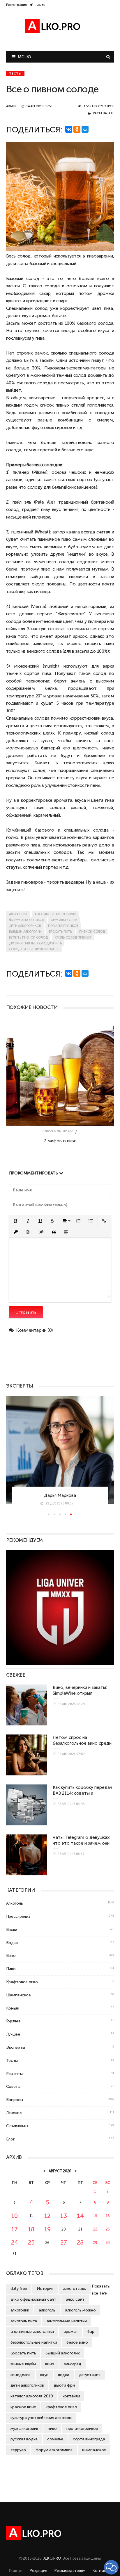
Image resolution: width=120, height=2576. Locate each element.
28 (80, 2242)
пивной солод (92, 932)
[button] (16, 1221)
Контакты (102, 2571)
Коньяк (13, 2008)
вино (50, 2364)
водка (64, 2375)
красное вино (23, 2407)
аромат (71, 2331)
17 (15, 2229)
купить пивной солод (28, 938)
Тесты (15, 74)
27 (64, 2242)
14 (80, 2216)
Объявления (17, 2126)
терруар (18, 2450)
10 (15, 2216)
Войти (40, 5)
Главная (16, 2571)
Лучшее (13, 2034)
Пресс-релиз (18, 1916)
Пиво (68, 1131)
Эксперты (16, 2047)
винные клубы (23, 2364)
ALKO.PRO (53, 2558)
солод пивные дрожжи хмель (34, 949)
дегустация (90, 2375)
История (45, 2288)
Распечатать (103, 113)
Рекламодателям (70, 2571)
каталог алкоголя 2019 (32, 2396)
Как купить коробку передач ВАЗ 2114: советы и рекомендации (82, 1793)
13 (63, 2216)
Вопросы (15, 2100)
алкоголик (18, 914)
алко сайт (75, 2299)
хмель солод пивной (73, 938)
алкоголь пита (24, 2321)
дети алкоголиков (25, 926)
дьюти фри (64, 2385)
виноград (73, 2364)
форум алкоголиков (27, 920)
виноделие (21, 2375)
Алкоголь (52, 1131)
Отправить (26, 1312)
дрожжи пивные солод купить (35, 943)
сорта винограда (89, 2439)
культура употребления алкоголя (41, 2418)
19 (47, 2229)
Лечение (14, 2113)
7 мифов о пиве (60, 1141)
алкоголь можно (80, 2310)
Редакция (38, 2571)
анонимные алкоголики (55, 914)
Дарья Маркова (60, 1495)
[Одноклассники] (77, 129)
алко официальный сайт (33, 2299)
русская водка (24, 2439)
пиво (66, 539)
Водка (12, 1943)
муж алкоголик (64, 920)
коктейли (71, 2396)
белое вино (77, 2342)
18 (31, 2229)
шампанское (94, 2450)
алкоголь (47, 2310)
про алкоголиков (63, 926)
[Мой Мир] (85, 129)
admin (11, 106)
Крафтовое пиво (22, 1982)
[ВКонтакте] (69, 129)
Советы (13, 2086)
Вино (11, 1955)
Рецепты (14, 2074)
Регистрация (16, 5)
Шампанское (18, 1995)
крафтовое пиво (61, 2407)
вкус (44, 2375)
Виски (12, 1929)
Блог (10, 2139)
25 (31, 2242)
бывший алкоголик (25, 932)
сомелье (55, 2439)
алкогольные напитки (67, 2321)
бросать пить (60, 932)
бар (91, 2331)
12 (47, 2216)
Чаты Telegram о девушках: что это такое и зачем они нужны (81, 1843)
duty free (19, 2288)
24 (15, 2242)
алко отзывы (75, 2288)
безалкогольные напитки (34, 2342)
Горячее (13, 2021)
